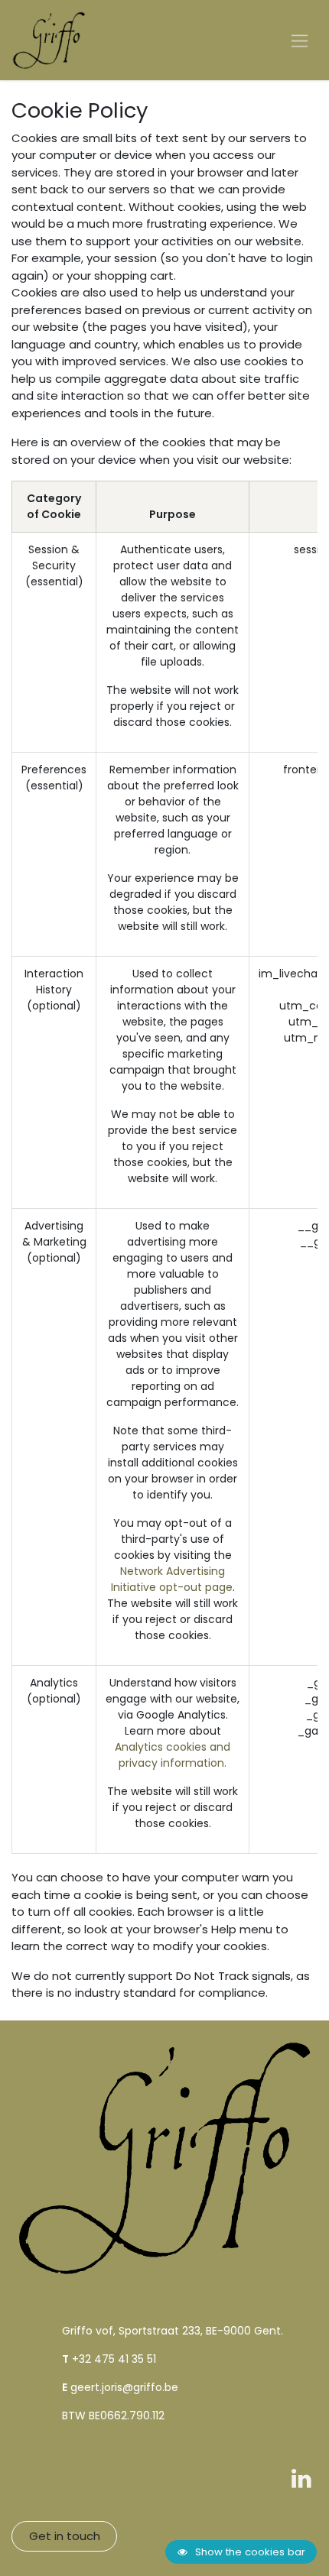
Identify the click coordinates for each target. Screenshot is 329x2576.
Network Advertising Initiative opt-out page (172, 1579)
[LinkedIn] (301, 2478)
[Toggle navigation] (300, 40)
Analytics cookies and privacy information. (173, 1755)
